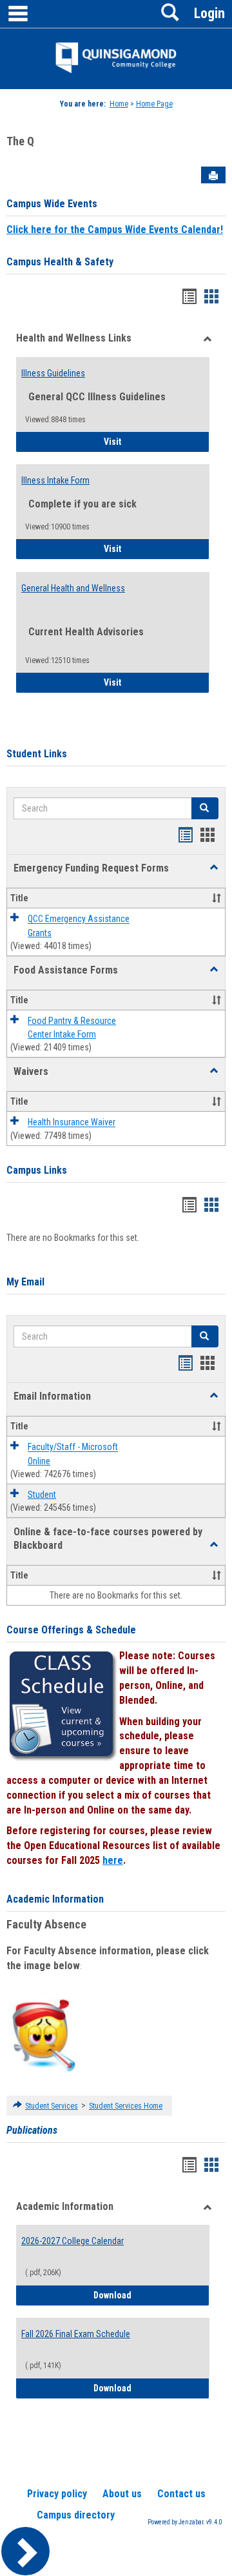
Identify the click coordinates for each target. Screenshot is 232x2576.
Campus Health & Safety (60, 262)
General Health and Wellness (73, 588)
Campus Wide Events (52, 204)
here (113, 1860)
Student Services (52, 2106)
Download (151, 2295)
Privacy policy (57, 2494)
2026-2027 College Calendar (72, 2241)
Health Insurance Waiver (72, 1123)
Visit (149, 441)
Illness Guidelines (53, 373)
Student (42, 1495)
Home (119, 104)
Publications (32, 2130)
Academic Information (55, 1899)
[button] (214, 868)
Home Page (154, 104)
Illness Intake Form (55, 480)
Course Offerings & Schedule (71, 1630)
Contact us (181, 2494)
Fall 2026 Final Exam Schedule (76, 2334)
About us (122, 2494)
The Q (20, 141)
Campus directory (76, 2515)
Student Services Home (126, 2106)
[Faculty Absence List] (43, 2035)
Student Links (37, 754)
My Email (25, 1282)
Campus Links (37, 1170)
